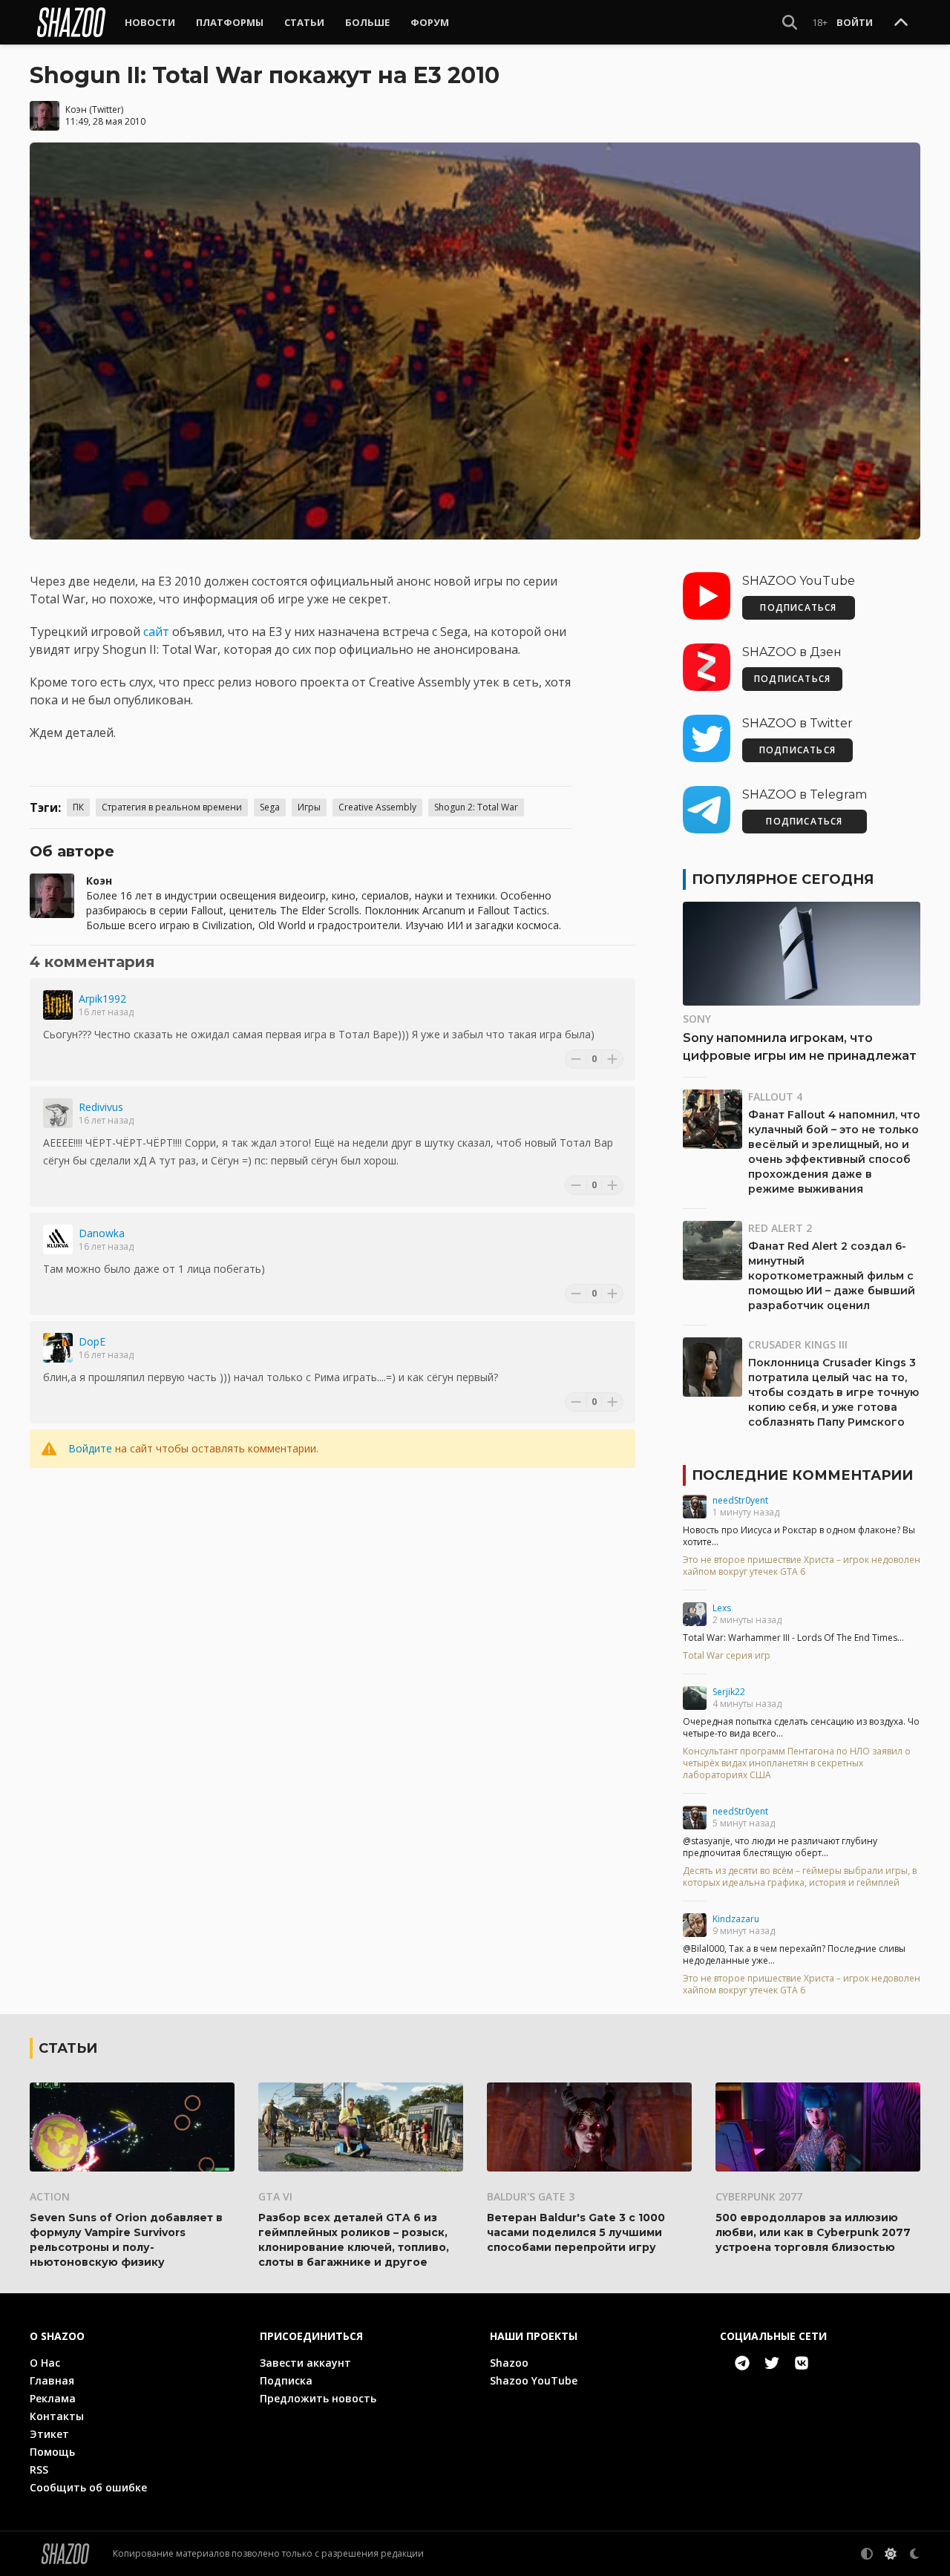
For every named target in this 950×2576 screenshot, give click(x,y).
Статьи (304, 22)
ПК (78, 807)
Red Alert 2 (780, 1228)
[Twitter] (772, 2363)
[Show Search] (790, 22)
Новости (150, 22)
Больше (367, 22)
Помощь (52, 2452)
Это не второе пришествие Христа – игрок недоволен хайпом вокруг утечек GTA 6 (802, 1566)
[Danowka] (58, 1239)
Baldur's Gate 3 (531, 2196)
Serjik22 (729, 1692)
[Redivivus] (58, 1113)
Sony (697, 1019)
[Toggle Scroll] (901, 23)
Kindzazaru (736, 1919)
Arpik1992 (102, 999)
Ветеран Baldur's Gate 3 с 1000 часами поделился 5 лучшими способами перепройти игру (576, 2232)
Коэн (76, 109)
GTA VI (275, 2196)
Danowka (102, 1233)
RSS (39, 2470)
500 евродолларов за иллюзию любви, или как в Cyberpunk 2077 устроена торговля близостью (813, 2232)
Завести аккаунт (305, 2363)
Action (50, 2196)
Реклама (53, 2398)
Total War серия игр (727, 1656)
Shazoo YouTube (534, 2380)
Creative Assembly (377, 807)
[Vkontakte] (802, 2363)
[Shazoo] (71, 22)
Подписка (286, 2380)
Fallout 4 (775, 1097)
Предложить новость (318, 2398)
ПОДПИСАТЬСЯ (798, 607)
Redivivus (101, 1107)
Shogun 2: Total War (476, 807)
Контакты (57, 2416)
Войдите (90, 1448)
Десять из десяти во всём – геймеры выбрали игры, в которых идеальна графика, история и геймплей (800, 1877)
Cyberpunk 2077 (759, 2196)
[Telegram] (742, 2363)
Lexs (722, 1608)
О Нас (45, 2363)
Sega (270, 807)
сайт (156, 632)
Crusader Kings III (798, 1344)
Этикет (49, 2434)
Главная (52, 2380)
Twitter (107, 109)
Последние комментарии (802, 1475)
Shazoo (509, 2363)
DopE (92, 1341)
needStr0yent (740, 1500)
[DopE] (58, 1348)
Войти (855, 22)
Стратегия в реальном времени (172, 807)
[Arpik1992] (58, 1005)
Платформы (230, 22)
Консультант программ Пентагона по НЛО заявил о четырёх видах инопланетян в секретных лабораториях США (797, 1763)
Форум (430, 22)
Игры (309, 807)
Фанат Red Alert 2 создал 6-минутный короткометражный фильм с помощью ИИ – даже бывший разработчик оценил (832, 1276)
